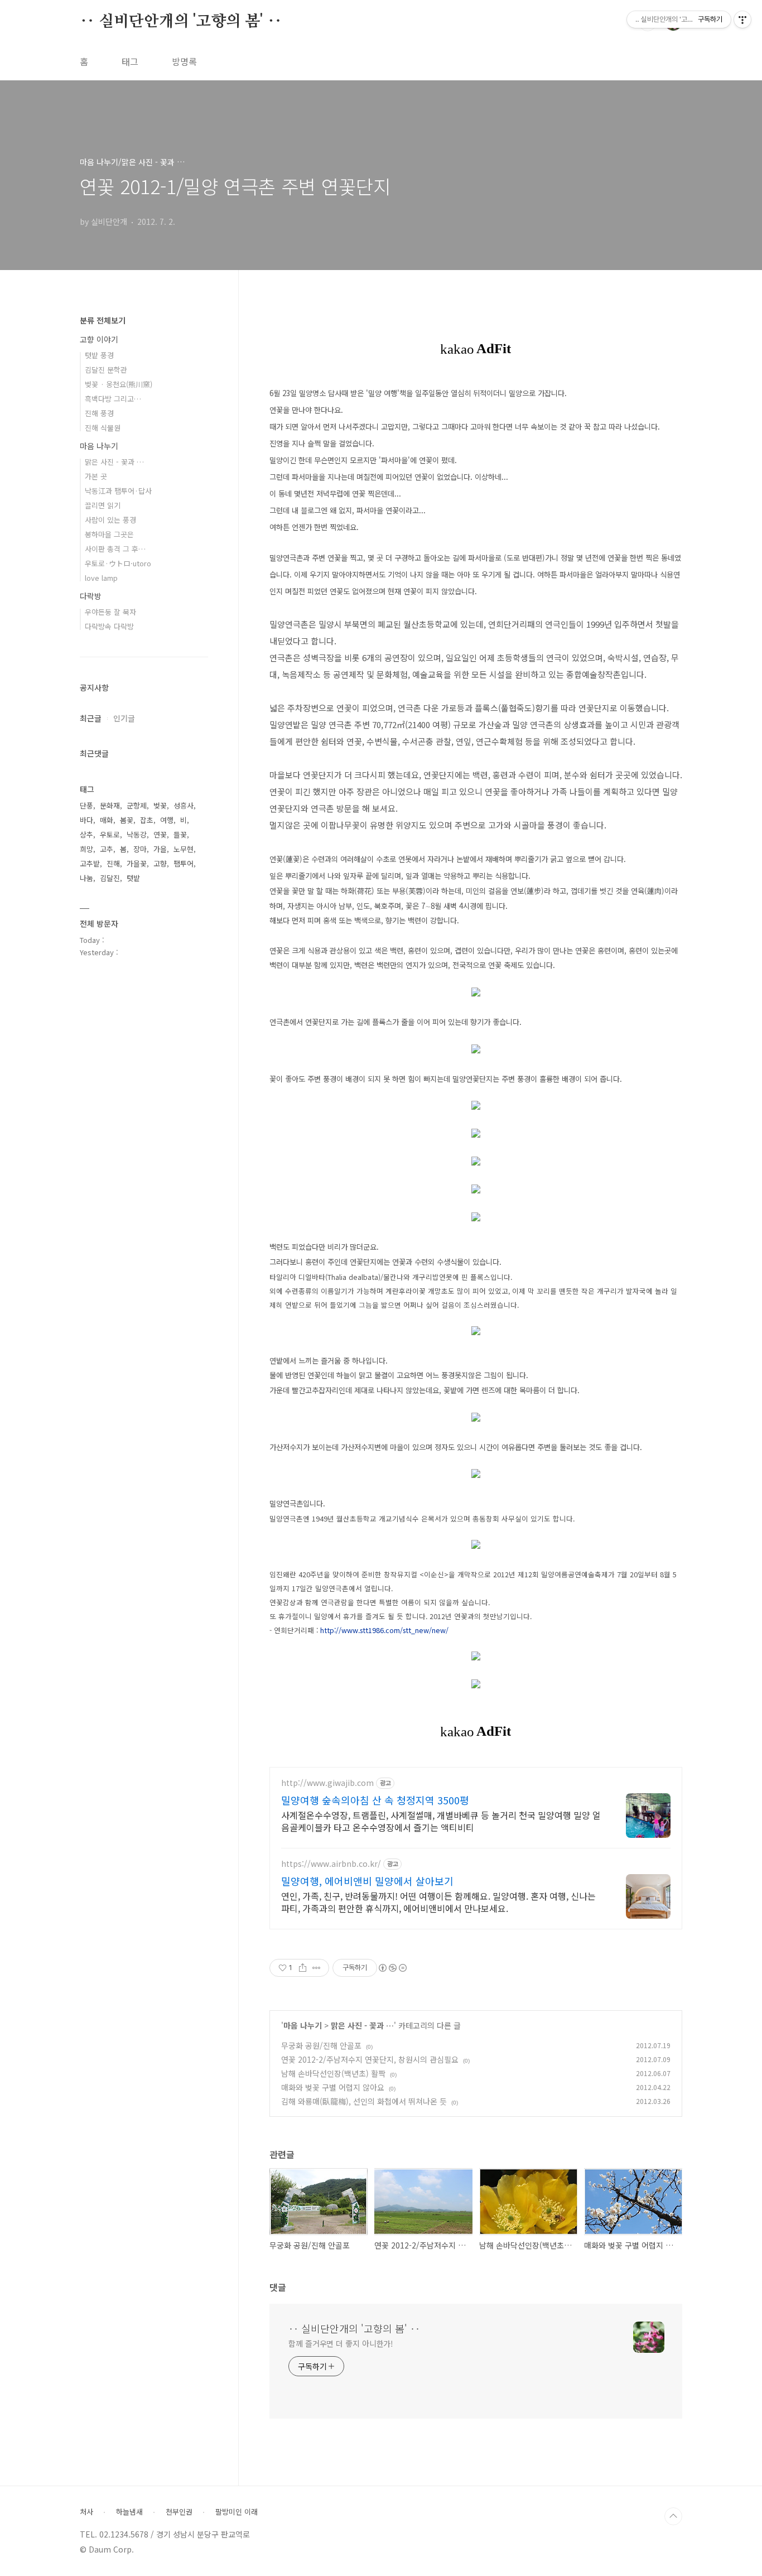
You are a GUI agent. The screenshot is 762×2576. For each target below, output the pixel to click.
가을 (160, 849)
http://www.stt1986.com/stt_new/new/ (384, 1630)
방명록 (184, 61)
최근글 (91, 718)
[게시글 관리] (317, 1968)
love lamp (101, 578)
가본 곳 (96, 476)
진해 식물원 (103, 428)
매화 (107, 820)
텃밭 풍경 (99, 355)
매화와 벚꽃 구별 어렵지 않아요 (333, 2087)
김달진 (110, 878)
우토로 (110, 834)
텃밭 (133, 878)
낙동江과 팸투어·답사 (118, 491)
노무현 (184, 849)
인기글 (124, 718)
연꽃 (160, 834)
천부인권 (179, 2512)
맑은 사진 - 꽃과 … (362, 2025)
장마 (140, 849)
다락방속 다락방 (109, 626)
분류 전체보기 (103, 320)
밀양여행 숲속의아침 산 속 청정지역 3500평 (375, 1800)
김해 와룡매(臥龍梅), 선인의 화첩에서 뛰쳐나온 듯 (364, 2101)
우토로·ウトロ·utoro (118, 563)
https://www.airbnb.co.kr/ (331, 1864)
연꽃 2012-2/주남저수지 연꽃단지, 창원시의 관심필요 (370, 2059)
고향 (160, 863)
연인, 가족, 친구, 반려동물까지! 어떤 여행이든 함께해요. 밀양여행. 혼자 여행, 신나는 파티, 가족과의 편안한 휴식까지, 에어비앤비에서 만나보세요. (438, 1902)
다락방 (91, 596)
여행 (167, 820)
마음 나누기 (303, 2025)
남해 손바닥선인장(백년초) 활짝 (333, 2073)
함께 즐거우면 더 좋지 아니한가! (341, 2343)
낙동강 (137, 834)
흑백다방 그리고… (113, 399)
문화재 (110, 805)
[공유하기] (303, 1968)
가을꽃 (137, 863)
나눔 (86, 878)
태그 (130, 61)
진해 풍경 (99, 413)
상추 (86, 834)
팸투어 (184, 863)
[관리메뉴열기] (742, 20)
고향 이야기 (99, 339)
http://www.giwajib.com (327, 1783)
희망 (86, 849)
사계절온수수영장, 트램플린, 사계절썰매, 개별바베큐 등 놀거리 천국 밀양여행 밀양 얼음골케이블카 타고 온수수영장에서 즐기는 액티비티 (441, 1821)
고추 (107, 849)
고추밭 (90, 863)
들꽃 (180, 834)
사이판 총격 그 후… (115, 549)
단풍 (86, 805)
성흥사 (184, 805)
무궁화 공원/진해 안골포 (321, 2045)
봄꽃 (127, 820)
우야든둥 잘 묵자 (110, 612)
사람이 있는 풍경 (110, 520)
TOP (673, 2516)
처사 (86, 2512)
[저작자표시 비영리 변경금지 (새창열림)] (392, 1968)
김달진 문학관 (106, 370)
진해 (113, 863)
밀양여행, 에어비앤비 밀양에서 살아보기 (367, 1881)
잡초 (147, 820)
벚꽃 (160, 805)
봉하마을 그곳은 (109, 534)
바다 (86, 820)
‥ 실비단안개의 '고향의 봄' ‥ (181, 22)
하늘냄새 (129, 2512)
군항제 (137, 805)
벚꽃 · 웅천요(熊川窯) (119, 384)
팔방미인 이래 (237, 2512)
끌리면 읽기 (103, 505)
